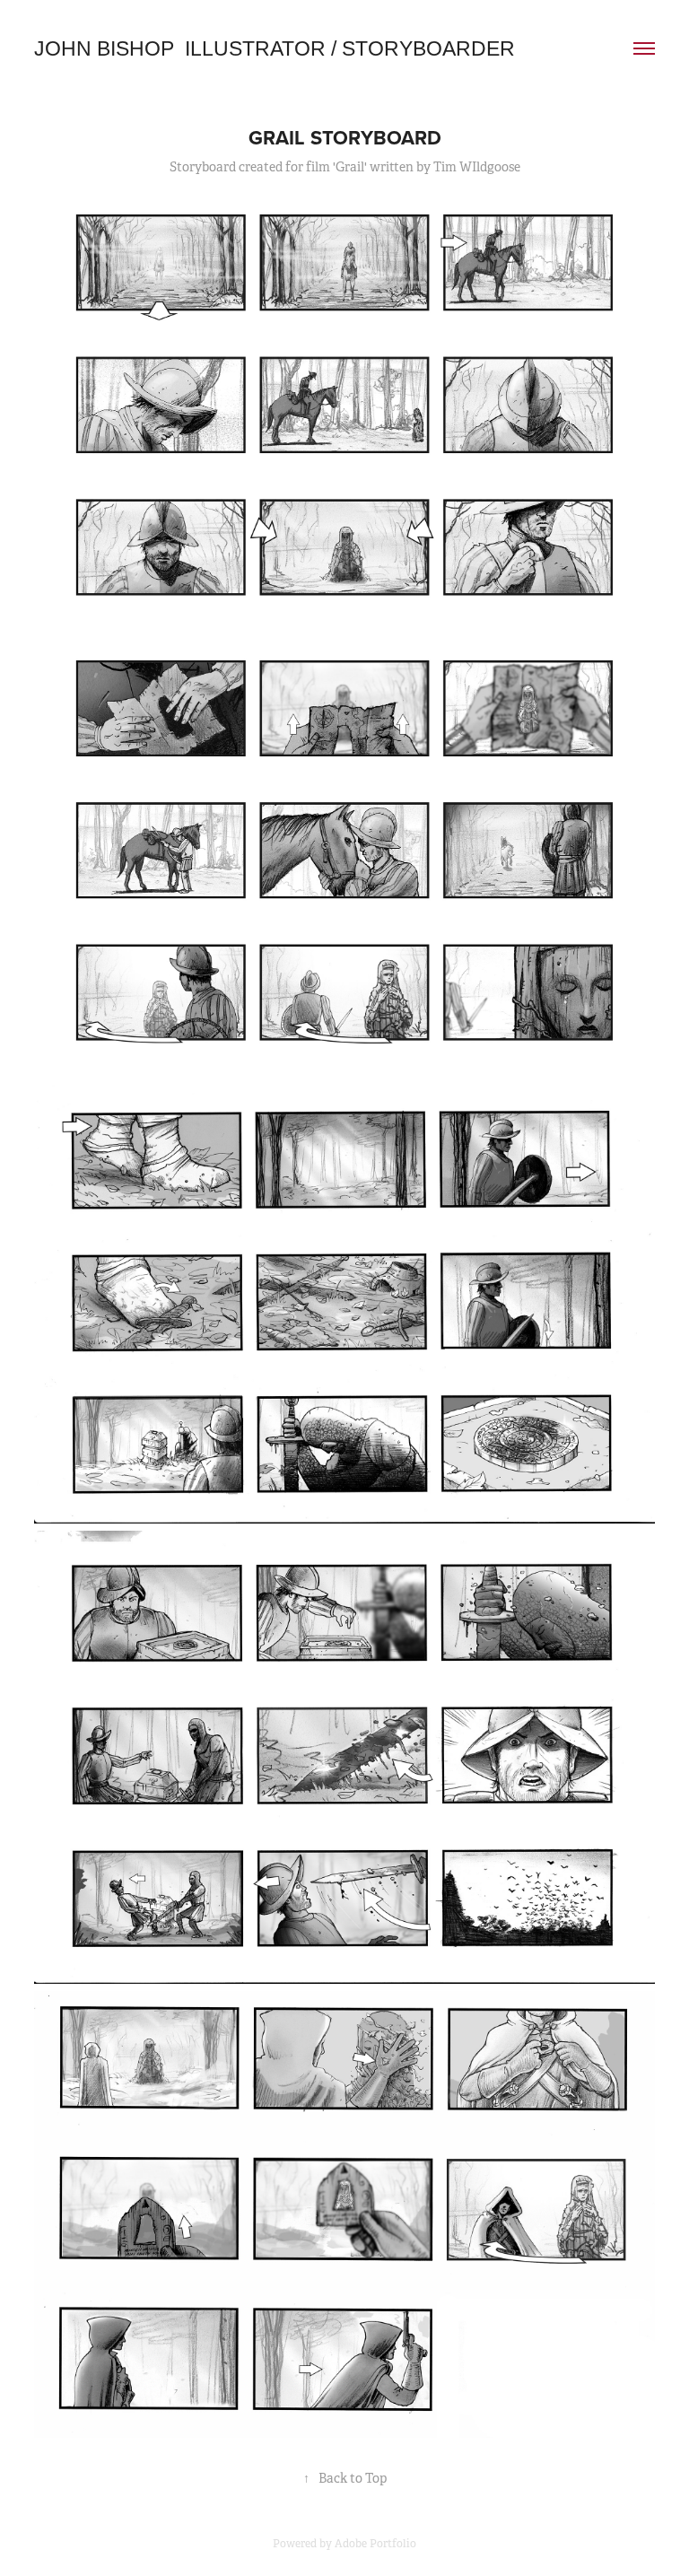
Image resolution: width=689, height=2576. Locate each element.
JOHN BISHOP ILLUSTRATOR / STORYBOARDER (275, 48)
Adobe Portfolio (375, 2544)
